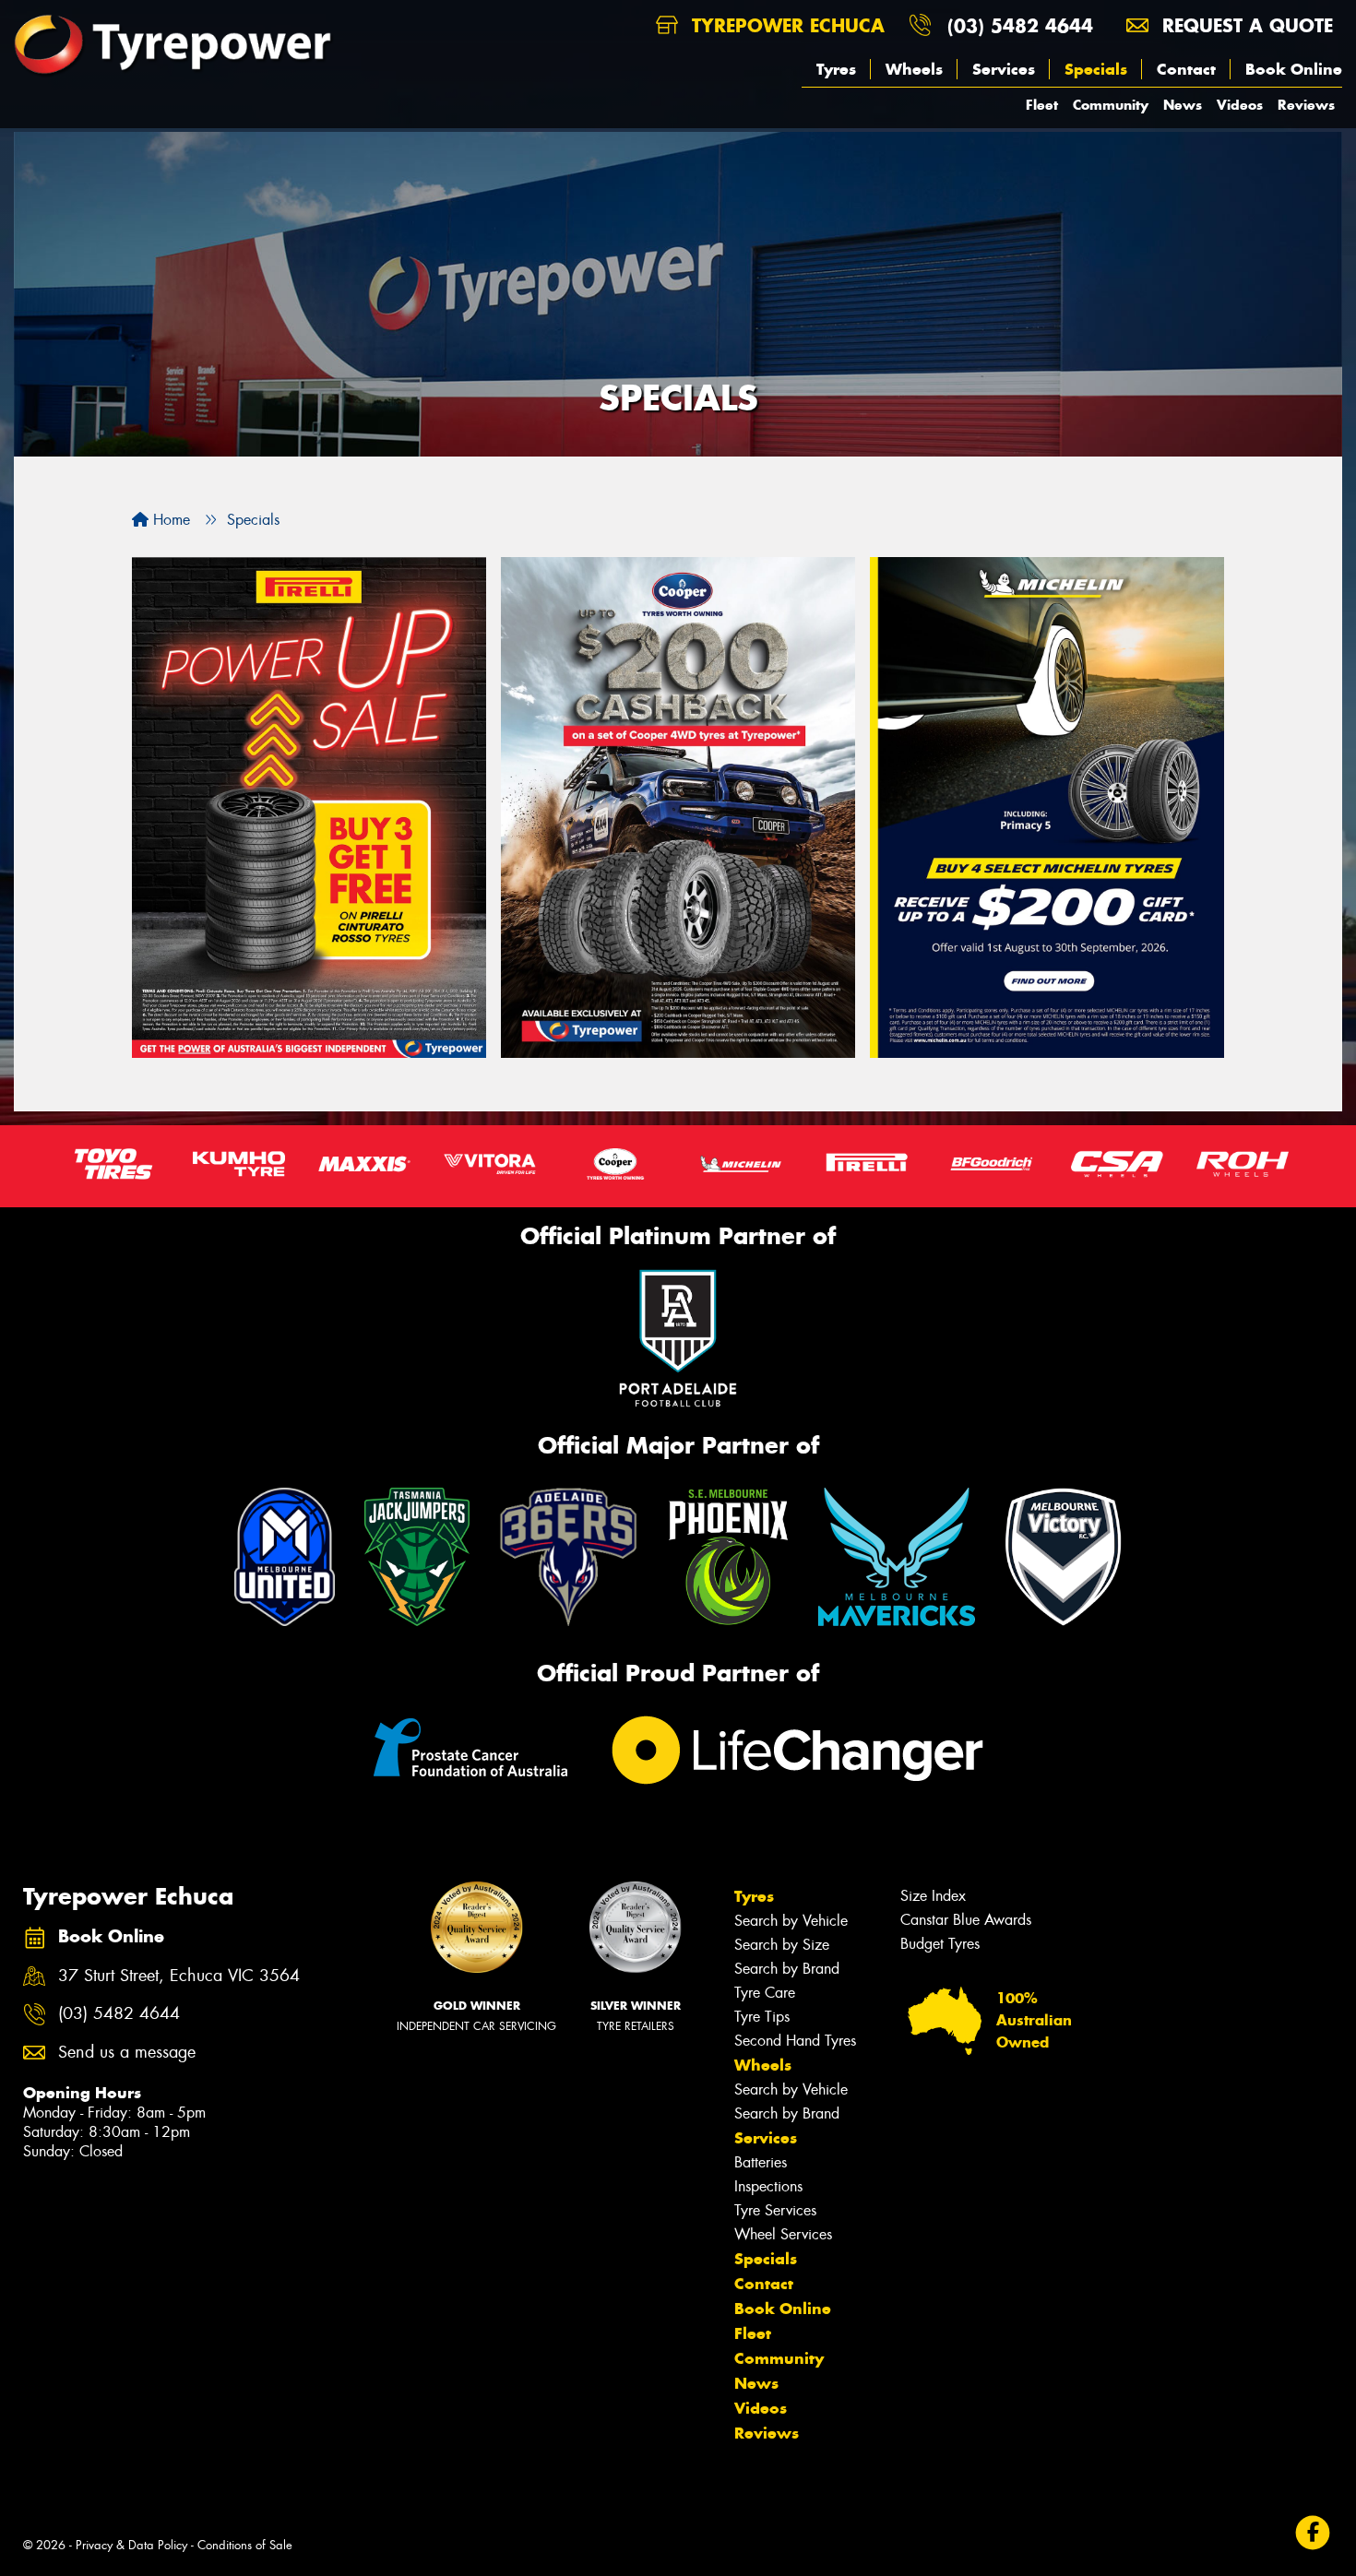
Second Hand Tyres (795, 2041)
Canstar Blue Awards (966, 1920)
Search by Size (782, 1945)
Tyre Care (765, 1993)
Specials (1096, 69)
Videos (1240, 105)
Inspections (768, 2186)
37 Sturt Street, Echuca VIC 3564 (179, 1976)
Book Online (1294, 69)
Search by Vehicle (791, 1921)
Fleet (1042, 105)
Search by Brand (787, 1969)
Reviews (1306, 105)
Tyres (836, 69)
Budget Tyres (940, 1944)
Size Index (933, 1896)
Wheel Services (783, 2234)
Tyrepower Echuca (785, 25)
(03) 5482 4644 (1020, 25)
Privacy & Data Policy (131, 2545)
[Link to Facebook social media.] (1313, 2532)
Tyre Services (775, 2210)
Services (1004, 69)
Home (169, 520)
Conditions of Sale (245, 2545)
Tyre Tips (762, 2017)
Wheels (914, 69)
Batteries (761, 2162)
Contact (1186, 69)
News (1183, 105)
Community (1111, 105)
